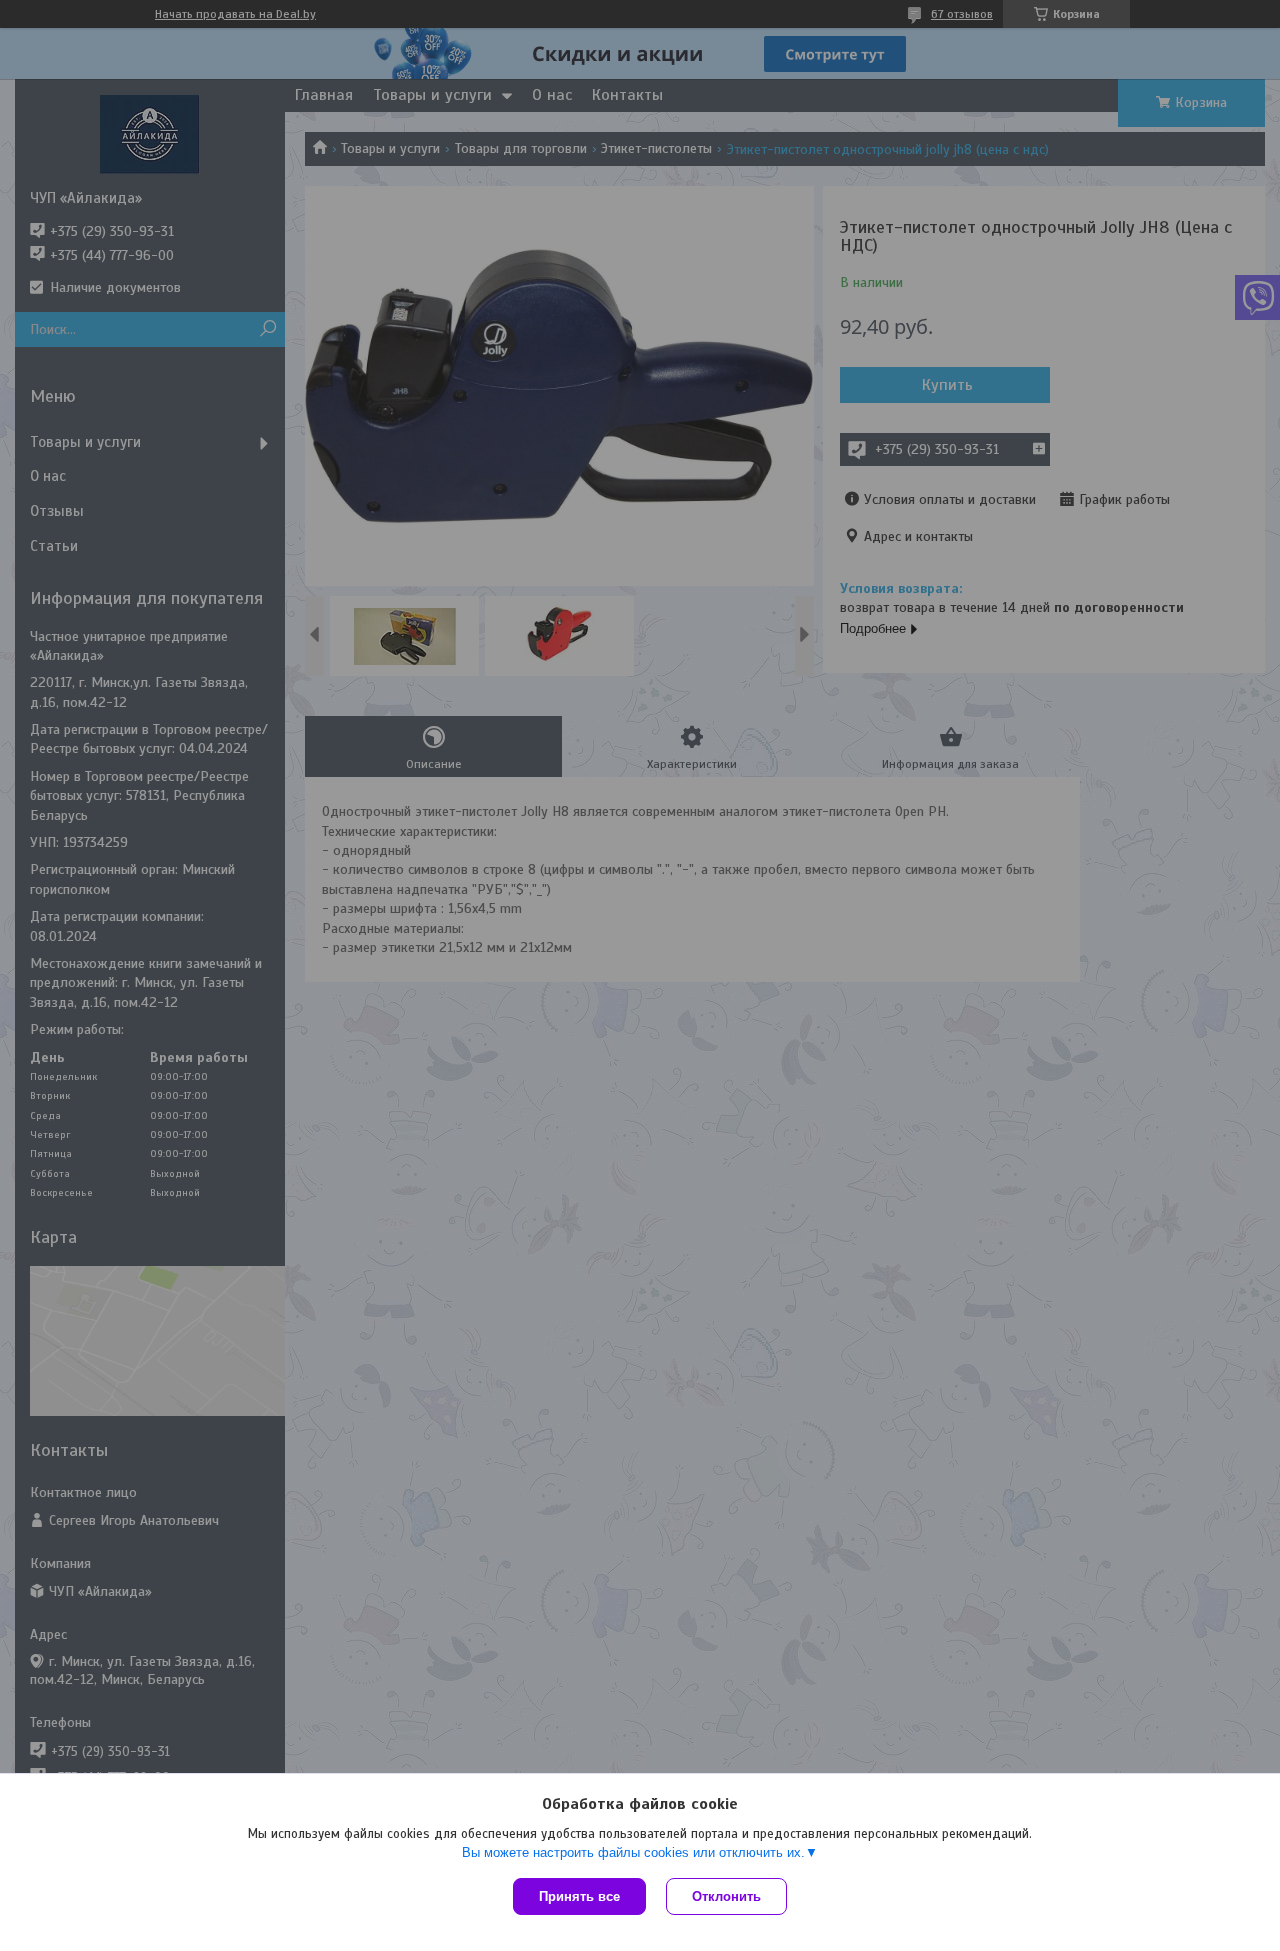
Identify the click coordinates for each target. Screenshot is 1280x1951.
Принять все (579, 1896)
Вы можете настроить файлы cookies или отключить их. (633, 1852)
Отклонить (726, 1896)
